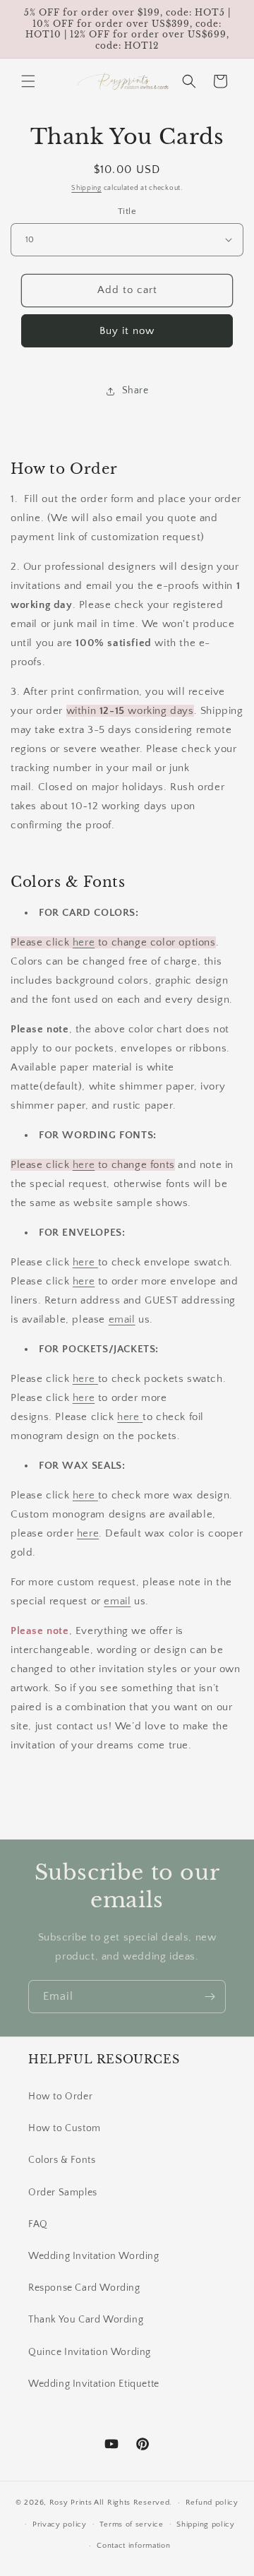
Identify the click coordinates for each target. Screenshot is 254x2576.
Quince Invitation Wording (90, 2352)
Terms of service (131, 2524)
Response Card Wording (84, 2288)
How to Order (60, 2097)
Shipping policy (206, 2524)
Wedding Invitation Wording (94, 2256)
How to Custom (65, 2128)
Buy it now (127, 331)
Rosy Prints (71, 2503)
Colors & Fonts (62, 2160)
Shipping (86, 188)
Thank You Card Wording (86, 2320)
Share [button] (135, 390)
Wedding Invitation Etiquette (94, 2384)
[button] (28, 81)
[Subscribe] (210, 1997)
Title (127, 211)
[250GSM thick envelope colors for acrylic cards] (96, 1262)
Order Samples (63, 2193)
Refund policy (212, 2503)
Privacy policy (60, 2524)
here (84, 942)
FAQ (38, 2224)
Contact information (133, 2546)
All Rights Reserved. (133, 2503)
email (122, 1319)
